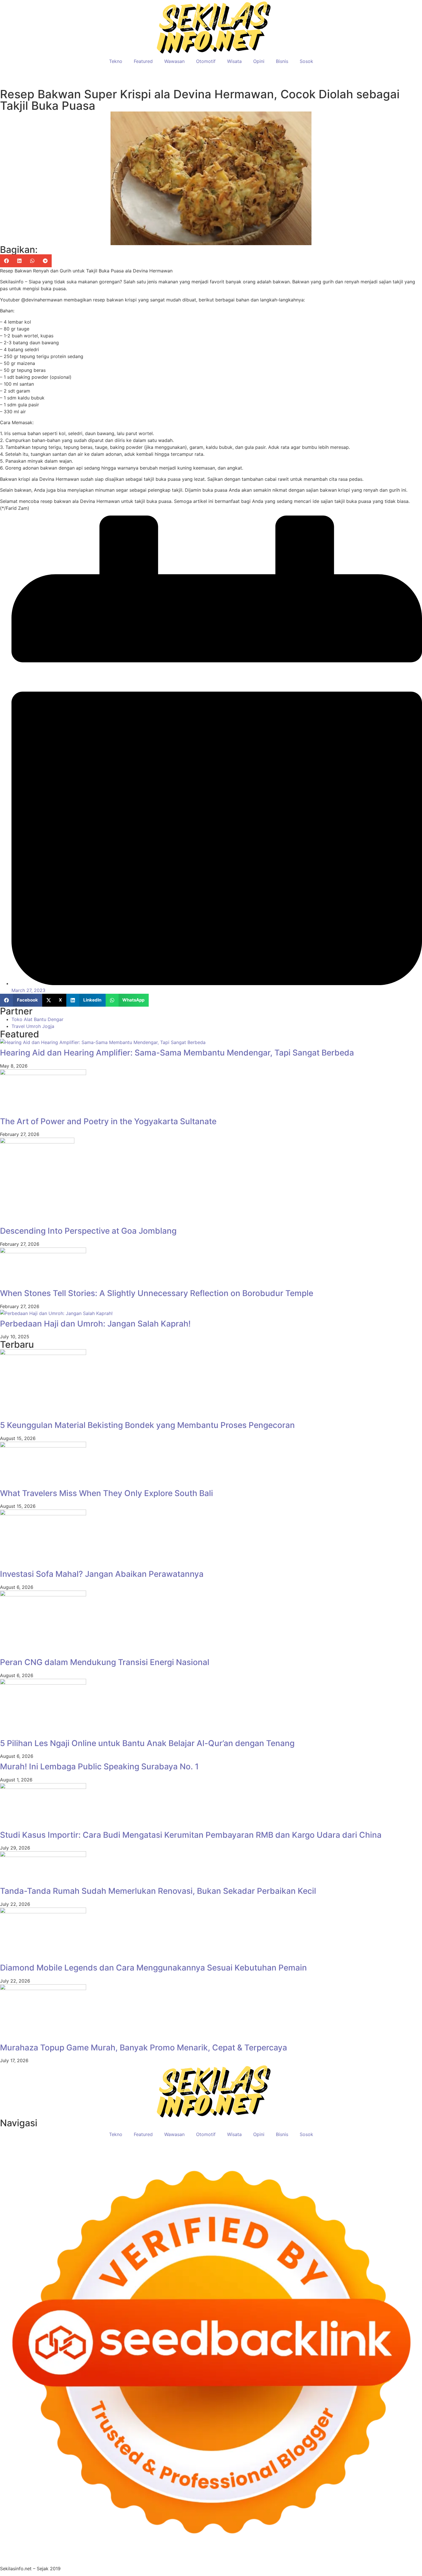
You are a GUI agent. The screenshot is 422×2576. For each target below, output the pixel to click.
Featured (143, 61)
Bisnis (282, 61)
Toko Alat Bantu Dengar (37, 1019)
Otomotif (206, 61)
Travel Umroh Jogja (33, 1026)
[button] (6, 261)
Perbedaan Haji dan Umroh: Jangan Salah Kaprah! (95, 1324)
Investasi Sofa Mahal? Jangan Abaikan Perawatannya (102, 1574)
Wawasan (174, 61)
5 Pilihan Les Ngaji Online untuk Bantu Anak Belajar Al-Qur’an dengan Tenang (147, 1743)
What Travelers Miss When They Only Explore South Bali (107, 1493)
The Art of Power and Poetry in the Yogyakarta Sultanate (108, 1121)
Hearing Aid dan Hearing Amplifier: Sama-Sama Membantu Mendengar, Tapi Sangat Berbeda (177, 1053)
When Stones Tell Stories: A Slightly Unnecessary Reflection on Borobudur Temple (157, 1293)
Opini (259, 61)
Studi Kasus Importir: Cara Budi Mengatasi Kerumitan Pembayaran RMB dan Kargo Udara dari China (191, 1835)
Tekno (116, 61)
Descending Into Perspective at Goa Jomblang (88, 1231)
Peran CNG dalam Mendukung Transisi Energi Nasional (105, 1662)
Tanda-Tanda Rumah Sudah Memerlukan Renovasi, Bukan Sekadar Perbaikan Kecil (158, 1891)
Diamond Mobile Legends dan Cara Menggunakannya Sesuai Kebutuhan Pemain (153, 1968)
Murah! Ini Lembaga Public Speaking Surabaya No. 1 (99, 1766)
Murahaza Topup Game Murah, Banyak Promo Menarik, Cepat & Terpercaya (144, 2048)
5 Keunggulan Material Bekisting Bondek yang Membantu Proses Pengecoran (147, 1425)
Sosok (306, 61)
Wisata (234, 61)
